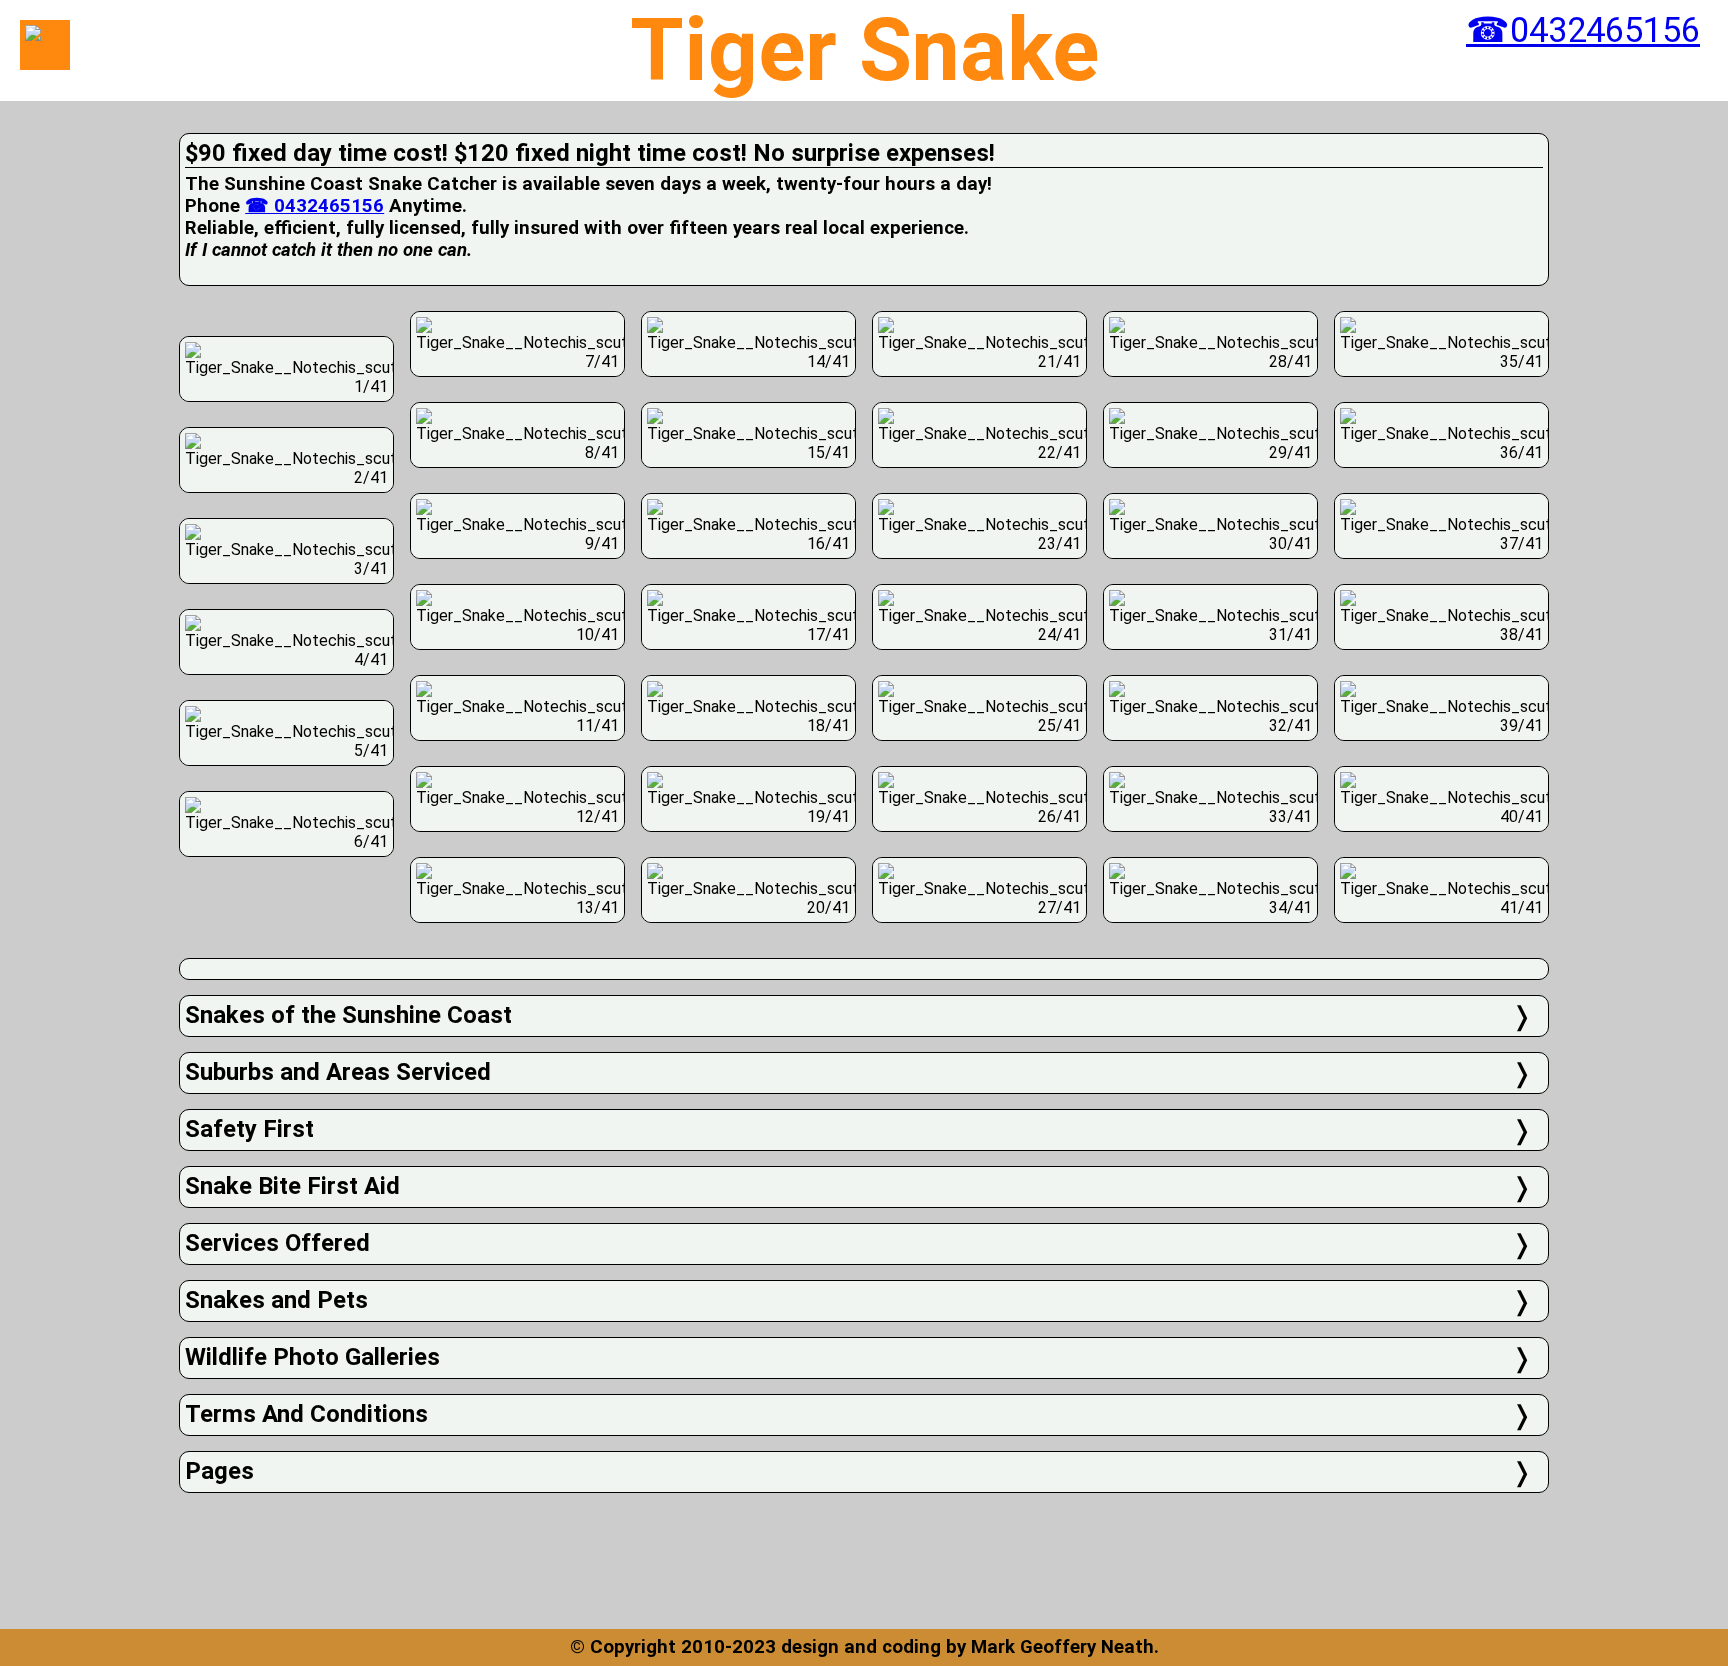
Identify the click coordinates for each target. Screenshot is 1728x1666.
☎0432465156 (1583, 30)
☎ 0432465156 (314, 206)
